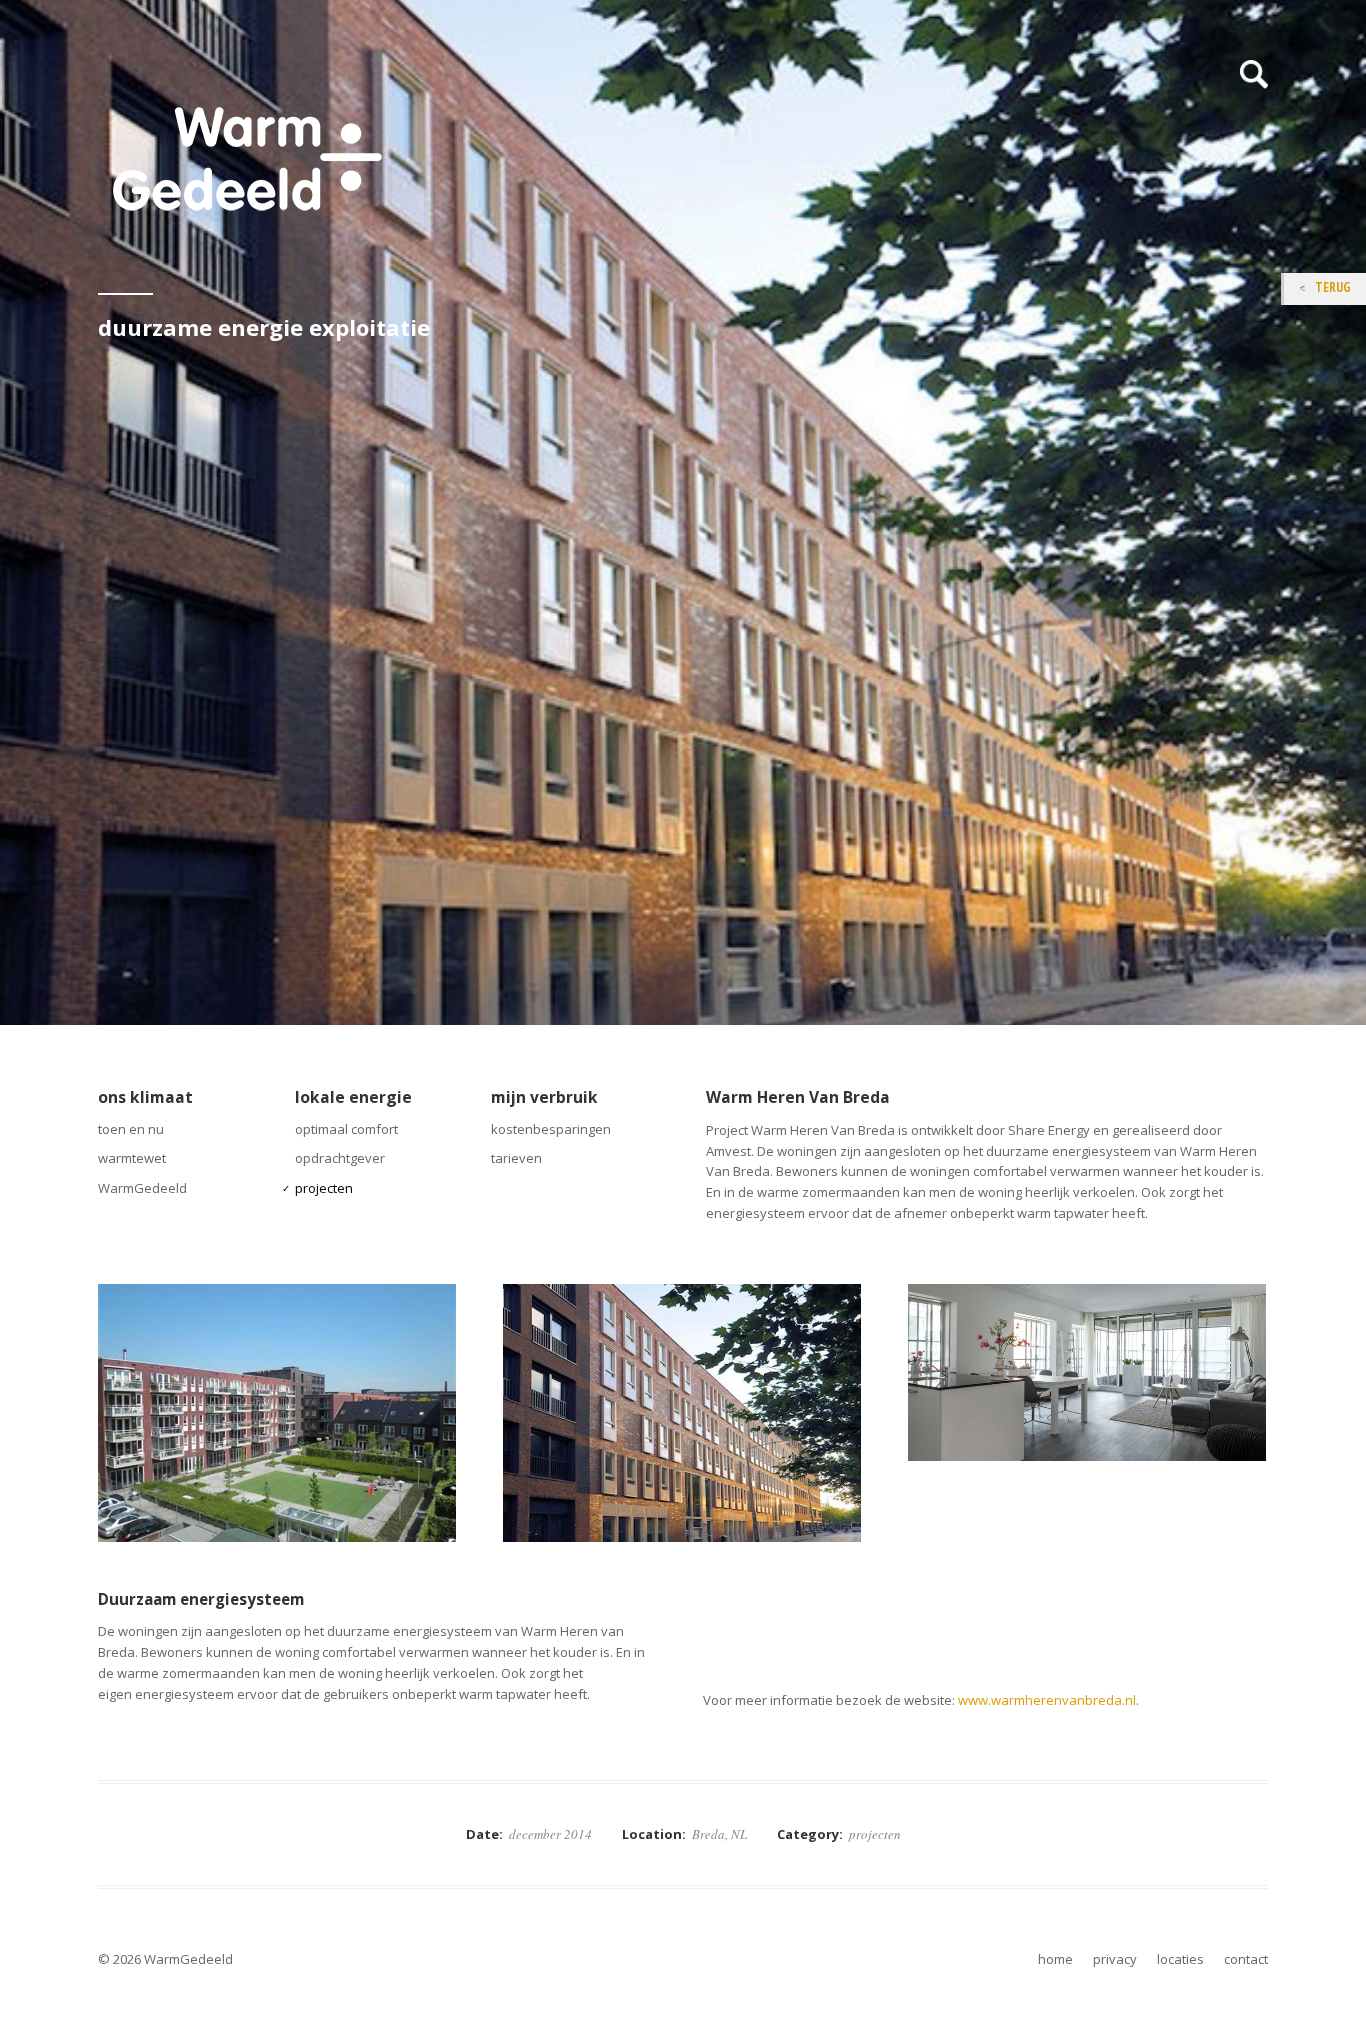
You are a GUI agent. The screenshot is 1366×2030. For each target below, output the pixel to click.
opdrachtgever (340, 1158)
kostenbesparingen (551, 1129)
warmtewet (132, 1158)
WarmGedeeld (142, 1188)
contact (1246, 1959)
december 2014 (550, 1834)
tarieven (516, 1158)
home (1055, 1959)
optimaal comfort (346, 1129)
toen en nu (131, 1129)
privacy (1115, 1959)
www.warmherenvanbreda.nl (1047, 1700)
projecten (324, 1188)
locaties (1180, 1959)
